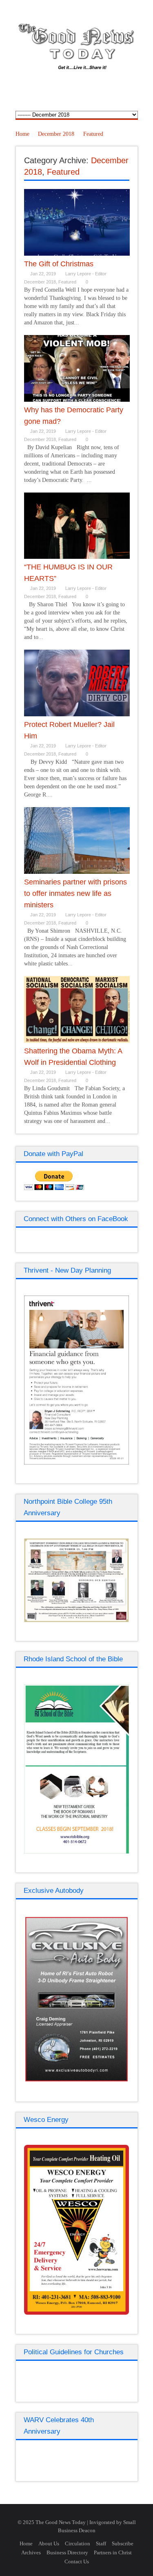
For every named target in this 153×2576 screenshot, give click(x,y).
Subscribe (123, 2543)
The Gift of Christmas (59, 264)
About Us (49, 2543)
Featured (93, 134)
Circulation (78, 2543)
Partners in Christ (113, 2552)
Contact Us (77, 2561)
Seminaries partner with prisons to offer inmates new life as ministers (75, 893)
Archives (31, 2552)
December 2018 (56, 134)
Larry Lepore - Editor (86, 274)
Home (22, 134)
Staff (101, 2543)
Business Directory (67, 2552)
